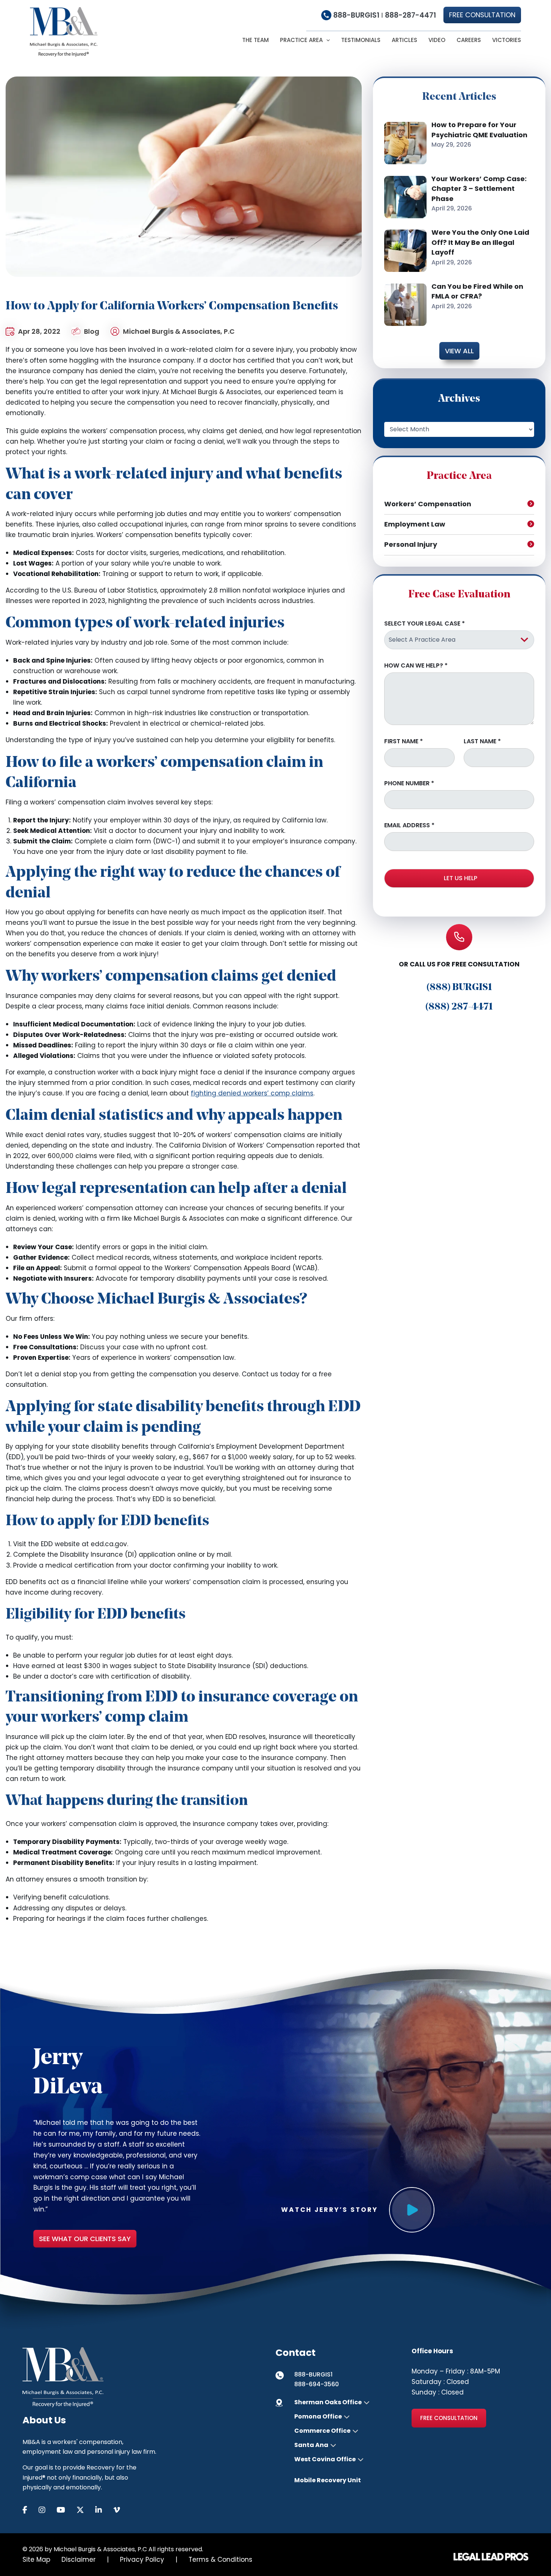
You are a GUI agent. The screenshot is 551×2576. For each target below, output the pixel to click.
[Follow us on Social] (31, 2510)
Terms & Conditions (220, 2559)
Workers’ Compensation (428, 504)
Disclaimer (79, 2559)
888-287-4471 (410, 15)
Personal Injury (411, 544)
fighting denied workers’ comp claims (252, 1093)
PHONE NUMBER (409, 783)
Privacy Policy (142, 2559)
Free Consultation (449, 2418)
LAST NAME (482, 741)
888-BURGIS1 (356, 15)
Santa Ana (311, 2445)
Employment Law (415, 524)
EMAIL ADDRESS (409, 825)
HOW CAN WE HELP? (416, 666)
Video (437, 40)
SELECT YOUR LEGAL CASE (424, 624)
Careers (469, 40)
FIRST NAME (404, 741)
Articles (404, 40)
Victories (507, 40)
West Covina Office (325, 2459)
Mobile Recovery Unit (328, 2480)
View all (459, 351)
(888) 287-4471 (459, 1007)
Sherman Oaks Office (328, 2402)
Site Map (36, 2559)
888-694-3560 (317, 2384)
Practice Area (301, 40)
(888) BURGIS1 (459, 988)
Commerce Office (322, 2431)
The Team (255, 40)
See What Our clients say (85, 2239)
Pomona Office (318, 2417)
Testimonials (361, 40)
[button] (482, 15)
